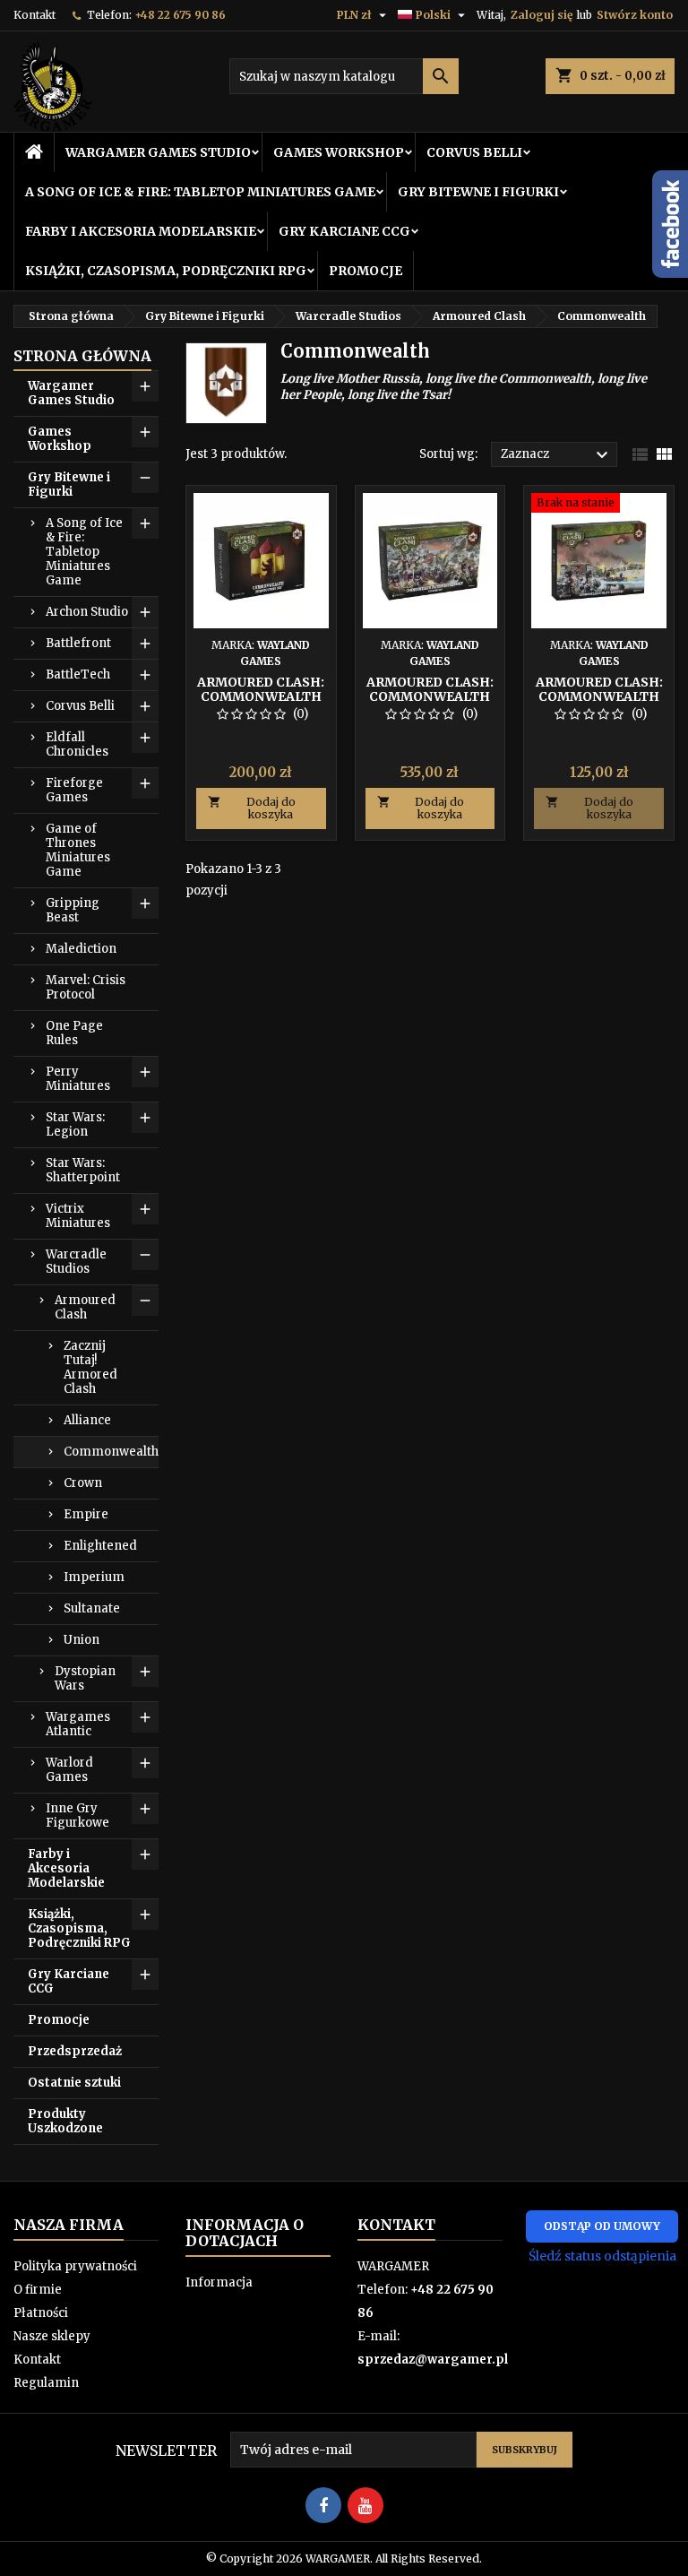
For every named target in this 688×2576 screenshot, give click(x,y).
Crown (83, 1483)
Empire (86, 1514)
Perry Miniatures (78, 1079)
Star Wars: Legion (75, 1124)
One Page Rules (74, 1033)
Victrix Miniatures (78, 1216)
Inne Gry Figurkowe (77, 1815)
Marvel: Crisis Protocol (86, 987)
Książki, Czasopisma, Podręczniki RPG (166, 271)
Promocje (365, 271)
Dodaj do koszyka (252, 808)
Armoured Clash (85, 1307)
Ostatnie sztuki (74, 2083)
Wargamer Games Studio (158, 152)
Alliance (87, 1420)
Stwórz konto (635, 15)
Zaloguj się (542, 15)
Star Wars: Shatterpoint (83, 1170)
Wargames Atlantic (78, 1724)
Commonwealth (111, 1452)
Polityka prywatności (75, 2266)
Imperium (94, 1577)
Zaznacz (557, 455)
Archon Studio (87, 612)
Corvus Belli (474, 152)
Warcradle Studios (76, 1262)
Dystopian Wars (85, 1678)
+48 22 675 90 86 (180, 15)
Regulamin (46, 2383)
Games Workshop (339, 152)
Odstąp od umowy (602, 2226)
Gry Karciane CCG (344, 231)
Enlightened (100, 1546)
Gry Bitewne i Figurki (478, 192)
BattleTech (78, 674)
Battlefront (78, 643)
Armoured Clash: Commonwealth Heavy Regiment (599, 696)
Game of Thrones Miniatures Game (78, 850)
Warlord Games (69, 1770)
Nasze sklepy (52, 2336)
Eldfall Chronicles (77, 744)
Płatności (41, 2313)
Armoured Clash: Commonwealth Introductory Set (261, 696)
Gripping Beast (73, 910)
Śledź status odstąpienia (602, 2256)
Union (82, 1640)
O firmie (38, 2290)
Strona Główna (82, 356)
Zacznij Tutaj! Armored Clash (90, 1367)
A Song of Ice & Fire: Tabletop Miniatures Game (200, 192)
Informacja (219, 2282)
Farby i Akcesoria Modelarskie (141, 231)
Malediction (81, 949)
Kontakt (34, 15)
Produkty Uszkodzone (65, 2121)
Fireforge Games (74, 790)
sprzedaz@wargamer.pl (433, 2360)
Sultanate (92, 1608)
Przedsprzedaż (75, 2051)
